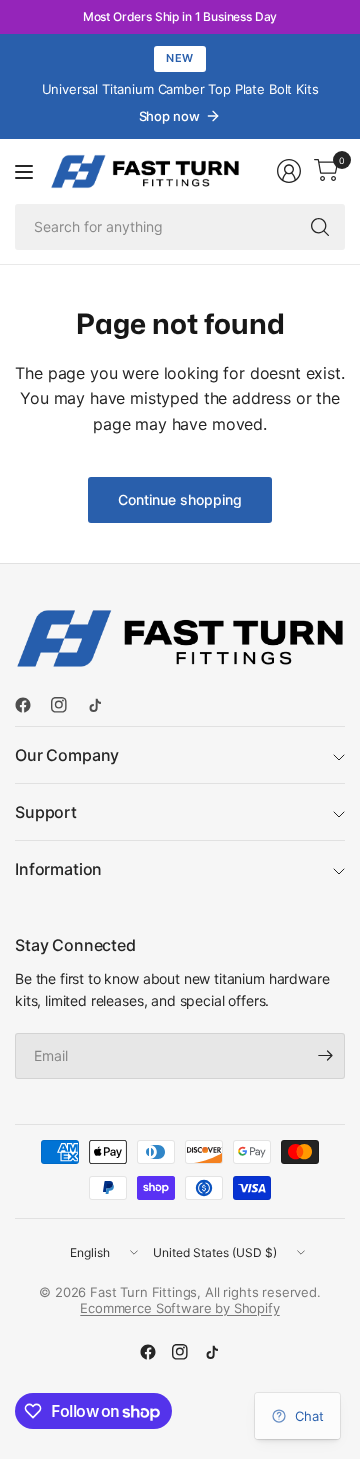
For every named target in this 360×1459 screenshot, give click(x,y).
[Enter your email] (325, 1056)
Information (58, 869)
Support (46, 812)
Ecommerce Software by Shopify (179, 1308)
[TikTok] (103, 705)
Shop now (169, 116)
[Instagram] (67, 705)
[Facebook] (31, 705)
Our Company (67, 755)
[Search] (320, 227)
